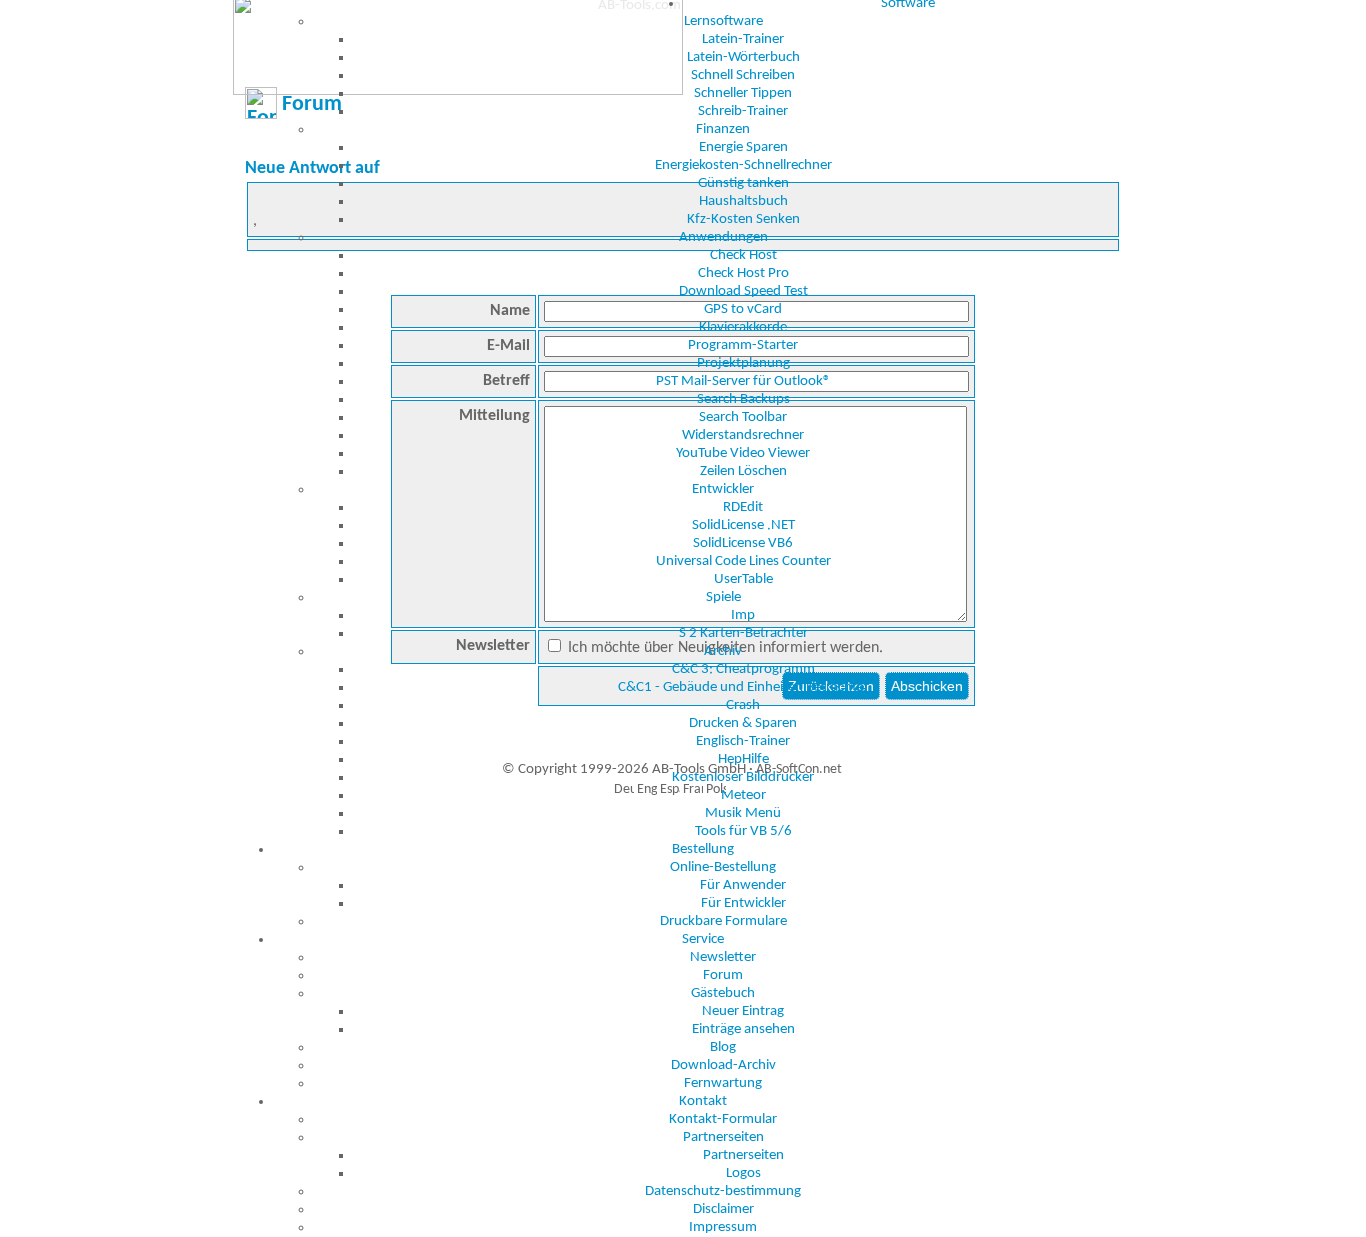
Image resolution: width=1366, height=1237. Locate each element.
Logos (743, 1173)
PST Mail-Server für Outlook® (743, 381)
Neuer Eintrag (743, 1011)
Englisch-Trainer (743, 741)
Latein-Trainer (743, 39)
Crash (743, 705)
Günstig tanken (743, 183)
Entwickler (723, 489)
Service (703, 939)
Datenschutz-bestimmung (723, 1191)
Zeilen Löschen (743, 471)
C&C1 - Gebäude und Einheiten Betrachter (743, 687)
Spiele (723, 597)
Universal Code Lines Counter (743, 561)
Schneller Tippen (743, 93)
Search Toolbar (743, 417)
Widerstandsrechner (743, 435)
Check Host (743, 255)
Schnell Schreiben (743, 75)
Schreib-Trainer (743, 111)
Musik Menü (743, 813)
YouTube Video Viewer (743, 453)
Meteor (743, 795)
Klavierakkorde (743, 327)
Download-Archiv (723, 1065)
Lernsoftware (723, 21)
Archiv (723, 651)
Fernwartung (723, 1083)
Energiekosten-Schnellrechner (743, 165)
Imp (743, 615)
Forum (723, 975)
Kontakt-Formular (723, 1119)
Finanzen (723, 129)
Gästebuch (723, 993)
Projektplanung (743, 363)
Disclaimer (723, 1209)
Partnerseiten (723, 1137)
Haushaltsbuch (743, 201)
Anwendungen (723, 237)
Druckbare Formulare (723, 921)
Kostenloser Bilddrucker (743, 777)
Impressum (723, 1227)
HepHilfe (743, 759)
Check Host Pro (743, 273)
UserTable (743, 579)
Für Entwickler (743, 903)
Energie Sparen (743, 147)
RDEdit (743, 507)
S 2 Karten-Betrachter (743, 633)
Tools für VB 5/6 (743, 831)
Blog (723, 1047)
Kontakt (703, 1101)
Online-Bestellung (723, 867)
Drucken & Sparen (743, 723)
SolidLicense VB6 (743, 543)
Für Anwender (743, 885)
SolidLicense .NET (743, 525)
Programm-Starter (743, 345)
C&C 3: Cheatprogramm (743, 669)
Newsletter (723, 957)
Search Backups (743, 399)
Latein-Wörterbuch (743, 57)
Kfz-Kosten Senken (743, 219)
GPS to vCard (743, 309)
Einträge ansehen (743, 1029)
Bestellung (703, 849)
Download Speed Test (743, 291)
